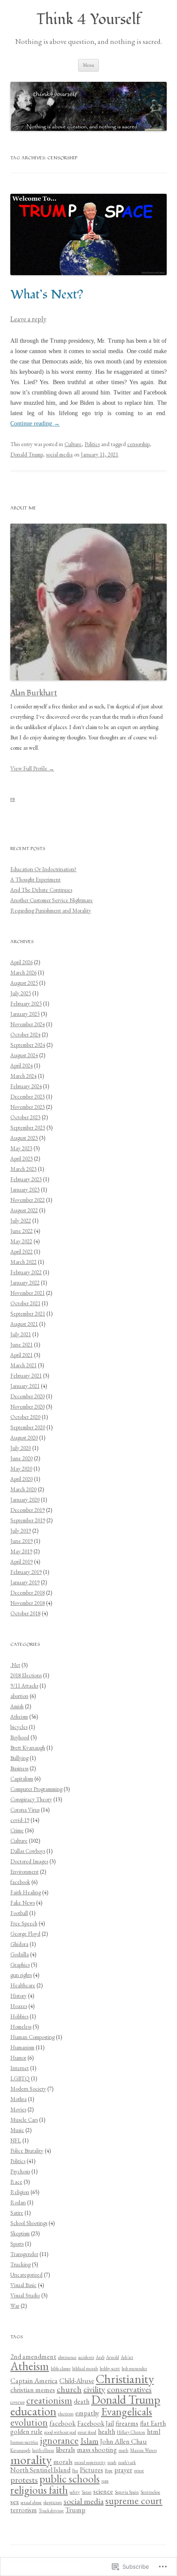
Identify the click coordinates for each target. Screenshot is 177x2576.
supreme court (134, 2501)
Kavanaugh (20, 2450)
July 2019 (21, 1531)
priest (139, 2470)
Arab (100, 2357)
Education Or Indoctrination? (43, 869)
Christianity (125, 2379)
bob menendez (134, 2368)
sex (15, 2502)
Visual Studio (25, 2295)
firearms (127, 2423)
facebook (20, 1882)
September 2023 (28, 1128)
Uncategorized (26, 2275)
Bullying (19, 1758)
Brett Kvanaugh (28, 1748)
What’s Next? (47, 295)
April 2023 (21, 1159)
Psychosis (20, 2171)
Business (19, 1768)
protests (24, 2480)
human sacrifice (24, 2442)
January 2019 (25, 1582)
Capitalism (22, 1779)
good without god (60, 2432)
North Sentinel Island (40, 2470)
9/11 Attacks (24, 1686)
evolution (29, 2422)
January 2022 (25, 1283)
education (33, 2411)
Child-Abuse (77, 2381)
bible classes (61, 2368)
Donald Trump (27, 455)
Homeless (21, 2027)
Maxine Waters (143, 2450)
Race (16, 2182)
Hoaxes (19, 2006)
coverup (17, 2402)
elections (66, 2414)
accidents (86, 2357)
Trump (75, 2510)
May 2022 (21, 1241)
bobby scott (110, 2368)
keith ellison (43, 2450)
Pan (75, 2470)
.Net (15, 1665)
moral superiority (90, 2462)
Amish (17, 1706)
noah (112, 2462)
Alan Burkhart (34, 693)
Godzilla (20, 1954)
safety (75, 2492)
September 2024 (28, 1045)
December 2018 (27, 1593)
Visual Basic (23, 2285)
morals (63, 2462)
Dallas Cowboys (28, 1851)
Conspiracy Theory (31, 1799)
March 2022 (23, 1262)
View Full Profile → (32, 768)
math (124, 2450)
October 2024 (25, 1035)
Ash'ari (127, 2357)
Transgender (24, 2254)
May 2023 (21, 1148)
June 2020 (21, 1458)
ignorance (59, 2440)
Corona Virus (25, 1810)
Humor (18, 2058)
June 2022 (21, 1231)
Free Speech (24, 1923)
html (154, 2432)
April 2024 (21, 1066)
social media (59, 455)
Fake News (23, 1903)
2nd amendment (33, 2357)
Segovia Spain (127, 2492)
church (69, 2389)
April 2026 (21, 962)
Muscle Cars (24, 2120)
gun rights (21, 1975)
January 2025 (25, 1014)
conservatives (129, 2389)
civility (94, 2389)
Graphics (20, 1965)
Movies (18, 2109)
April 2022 (21, 1252)
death (82, 2401)
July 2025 (21, 993)
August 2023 (24, 1138)
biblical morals (85, 2368)
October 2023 (25, 1117)
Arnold (113, 2357)
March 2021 (23, 1365)
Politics (92, 444)
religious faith (39, 2490)
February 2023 (26, 1179)
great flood (87, 2432)
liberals (66, 2450)
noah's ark (127, 2462)
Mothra (18, 2099)
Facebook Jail (96, 2423)
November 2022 (27, 1200)
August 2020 (24, 1438)
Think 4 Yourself (89, 20)
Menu (88, 65)
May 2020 (21, 1469)
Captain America (34, 2381)
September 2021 (28, 1314)
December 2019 (27, 1510)
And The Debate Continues (41, 890)
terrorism (24, 2510)
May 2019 (21, 1551)
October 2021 (25, 1303)
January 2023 (25, 1190)
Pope (109, 2470)
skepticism (53, 2502)
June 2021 (21, 1345)
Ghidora (19, 1944)
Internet (20, 2068)
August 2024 (24, 1055)
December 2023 (27, 1097)
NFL (16, 2140)
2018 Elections (26, 1675)
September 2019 (28, 1520)
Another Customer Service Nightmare (52, 900)
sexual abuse (31, 2502)
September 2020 (28, 1427)
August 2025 (24, 983)
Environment (24, 1872)
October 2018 (25, 1613)
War (15, 2306)
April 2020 (21, 1479)
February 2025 (26, 1004)
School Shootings (29, 2223)
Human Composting (32, 2037)
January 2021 (25, 1386)
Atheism (19, 1717)
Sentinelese (150, 2492)
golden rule (26, 2432)
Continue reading (35, 424)
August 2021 (24, 1324)
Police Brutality (27, 2151)
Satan (87, 2492)
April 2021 (21, 1355)
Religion (20, 2192)
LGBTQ (20, 2078)
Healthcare (23, 1985)
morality (31, 2460)
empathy (87, 2413)
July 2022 (21, 1221)
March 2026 (23, 973)
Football (19, 1913)
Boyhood (20, 1737)
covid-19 (20, 1820)
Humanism (22, 2047)
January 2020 (25, 1500)
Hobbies (19, 2016)
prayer (123, 2470)
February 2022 (26, 1272)
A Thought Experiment (35, 880)
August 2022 (24, 1210)
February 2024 (26, 1086)
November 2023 (27, 1107)
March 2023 (23, 1169)
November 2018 (27, 1603)
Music (17, 2130)
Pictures (92, 2470)
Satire (17, 2213)
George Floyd (25, 1934)
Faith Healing (26, 1892)
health (107, 2432)
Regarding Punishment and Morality (51, 911)
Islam (89, 2441)
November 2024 (27, 1024)
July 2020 (21, 1448)
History (18, 1996)
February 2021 (26, 1376)
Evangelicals (127, 2412)
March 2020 (23, 1489)
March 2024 (23, 1076)
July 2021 (21, 1334)
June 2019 (21, 1541)
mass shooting (97, 2450)
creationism (49, 2400)
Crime (17, 1830)
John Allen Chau (124, 2441)
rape (105, 2481)
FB (13, 799)
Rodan (18, 2202)
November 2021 (27, 1293)
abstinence (67, 2357)
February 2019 (26, 1572)
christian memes (33, 2390)
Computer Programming (36, 1789)
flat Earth (153, 2423)
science (103, 2491)
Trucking (20, 2264)
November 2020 (27, 1407)
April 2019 (21, 1562)
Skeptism (20, 2233)
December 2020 (27, 1396)
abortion (19, 1696)
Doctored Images (29, 1861)
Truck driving (51, 2511)
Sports (17, 2244)
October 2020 (25, 1417)
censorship (138, 444)
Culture (73, 444)
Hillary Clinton (131, 2432)
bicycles (19, 1727)
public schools (70, 2479)
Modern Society (28, 2089)
